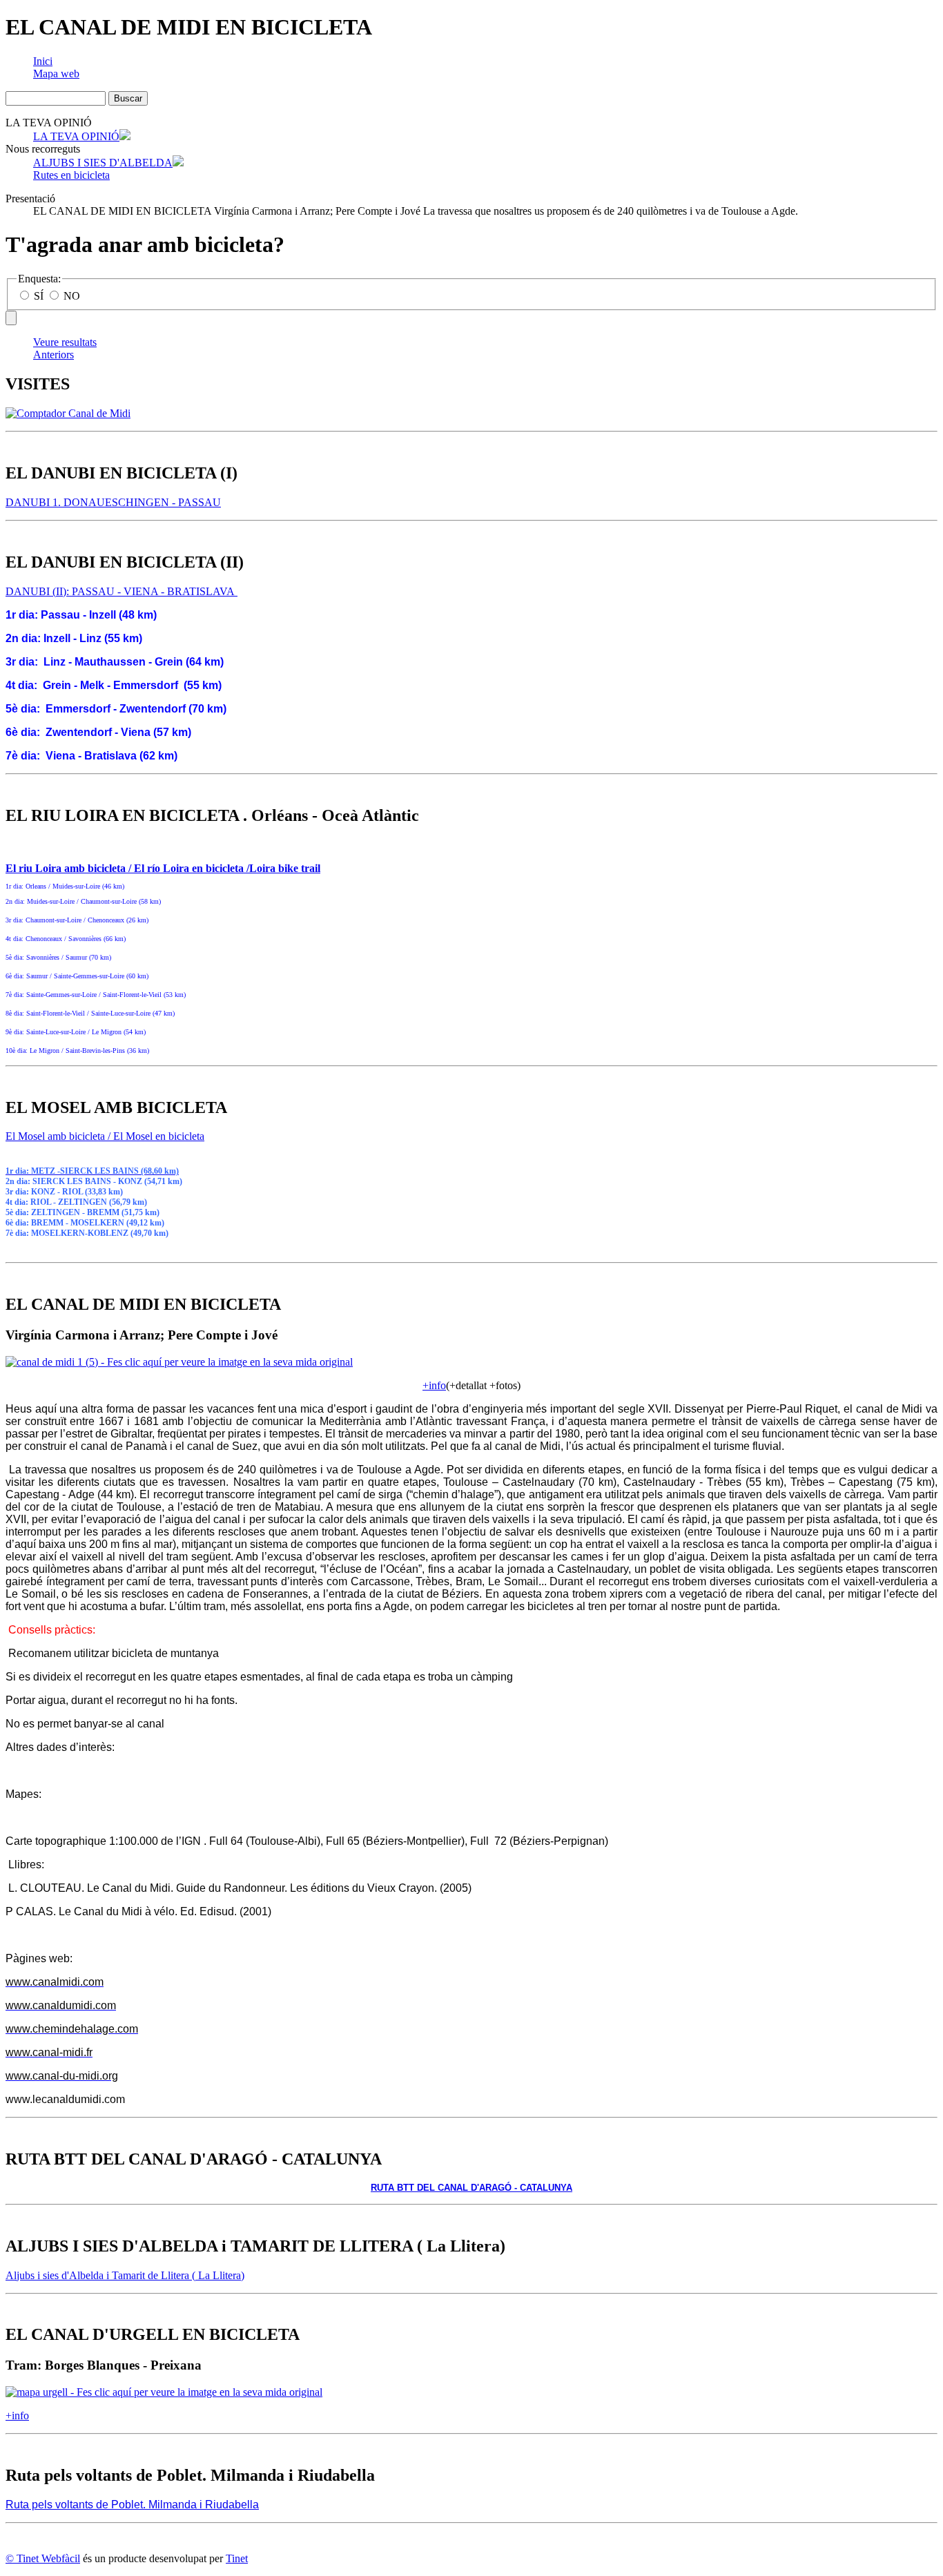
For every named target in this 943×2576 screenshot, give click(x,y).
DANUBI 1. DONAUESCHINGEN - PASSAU (113, 502)
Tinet (237, 2558)
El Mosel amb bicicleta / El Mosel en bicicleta (105, 1136)
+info (434, 1385)
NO (70, 296)
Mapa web (56, 74)
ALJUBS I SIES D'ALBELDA (103, 163)
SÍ (39, 296)
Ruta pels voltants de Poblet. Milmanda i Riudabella (132, 2505)
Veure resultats (65, 342)
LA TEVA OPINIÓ (76, 136)
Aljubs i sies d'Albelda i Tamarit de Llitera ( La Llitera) (125, 2275)
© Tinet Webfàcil (43, 2558)
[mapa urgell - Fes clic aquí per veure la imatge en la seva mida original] (164, 2392)
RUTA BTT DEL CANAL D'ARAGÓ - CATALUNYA (471, 2188)
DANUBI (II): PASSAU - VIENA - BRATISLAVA (121, 591)
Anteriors (54, 355)
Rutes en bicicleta (71, 175)
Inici (43, 61)
